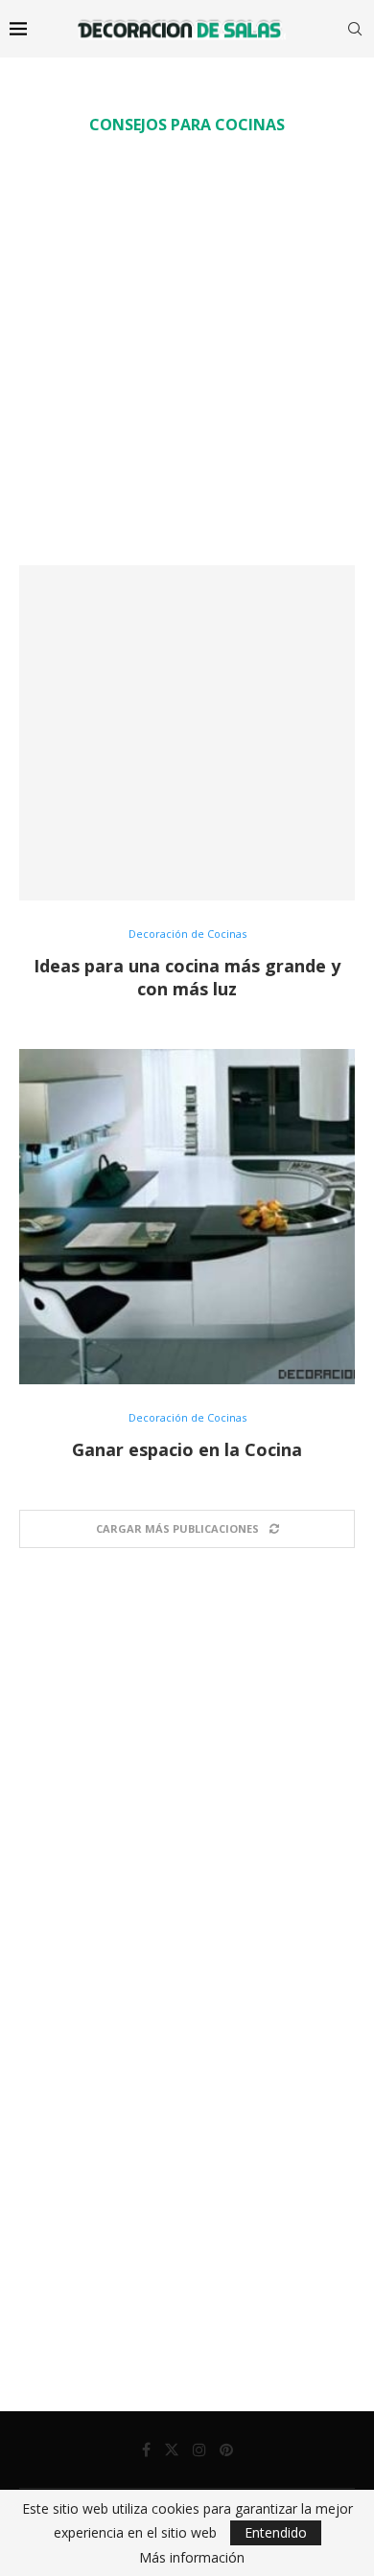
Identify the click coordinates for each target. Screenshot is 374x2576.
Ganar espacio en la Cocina (187, 1449)
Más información (192, 2558)
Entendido (276, 2532)
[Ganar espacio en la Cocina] (187, 1217)
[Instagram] (199, 2450)
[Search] (355, 29)
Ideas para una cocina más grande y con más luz (187, 977)
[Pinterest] (226, 2450)
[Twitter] (172, 2450)
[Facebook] (146, 2450)
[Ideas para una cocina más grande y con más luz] (187, 733)
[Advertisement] (187, 350)
